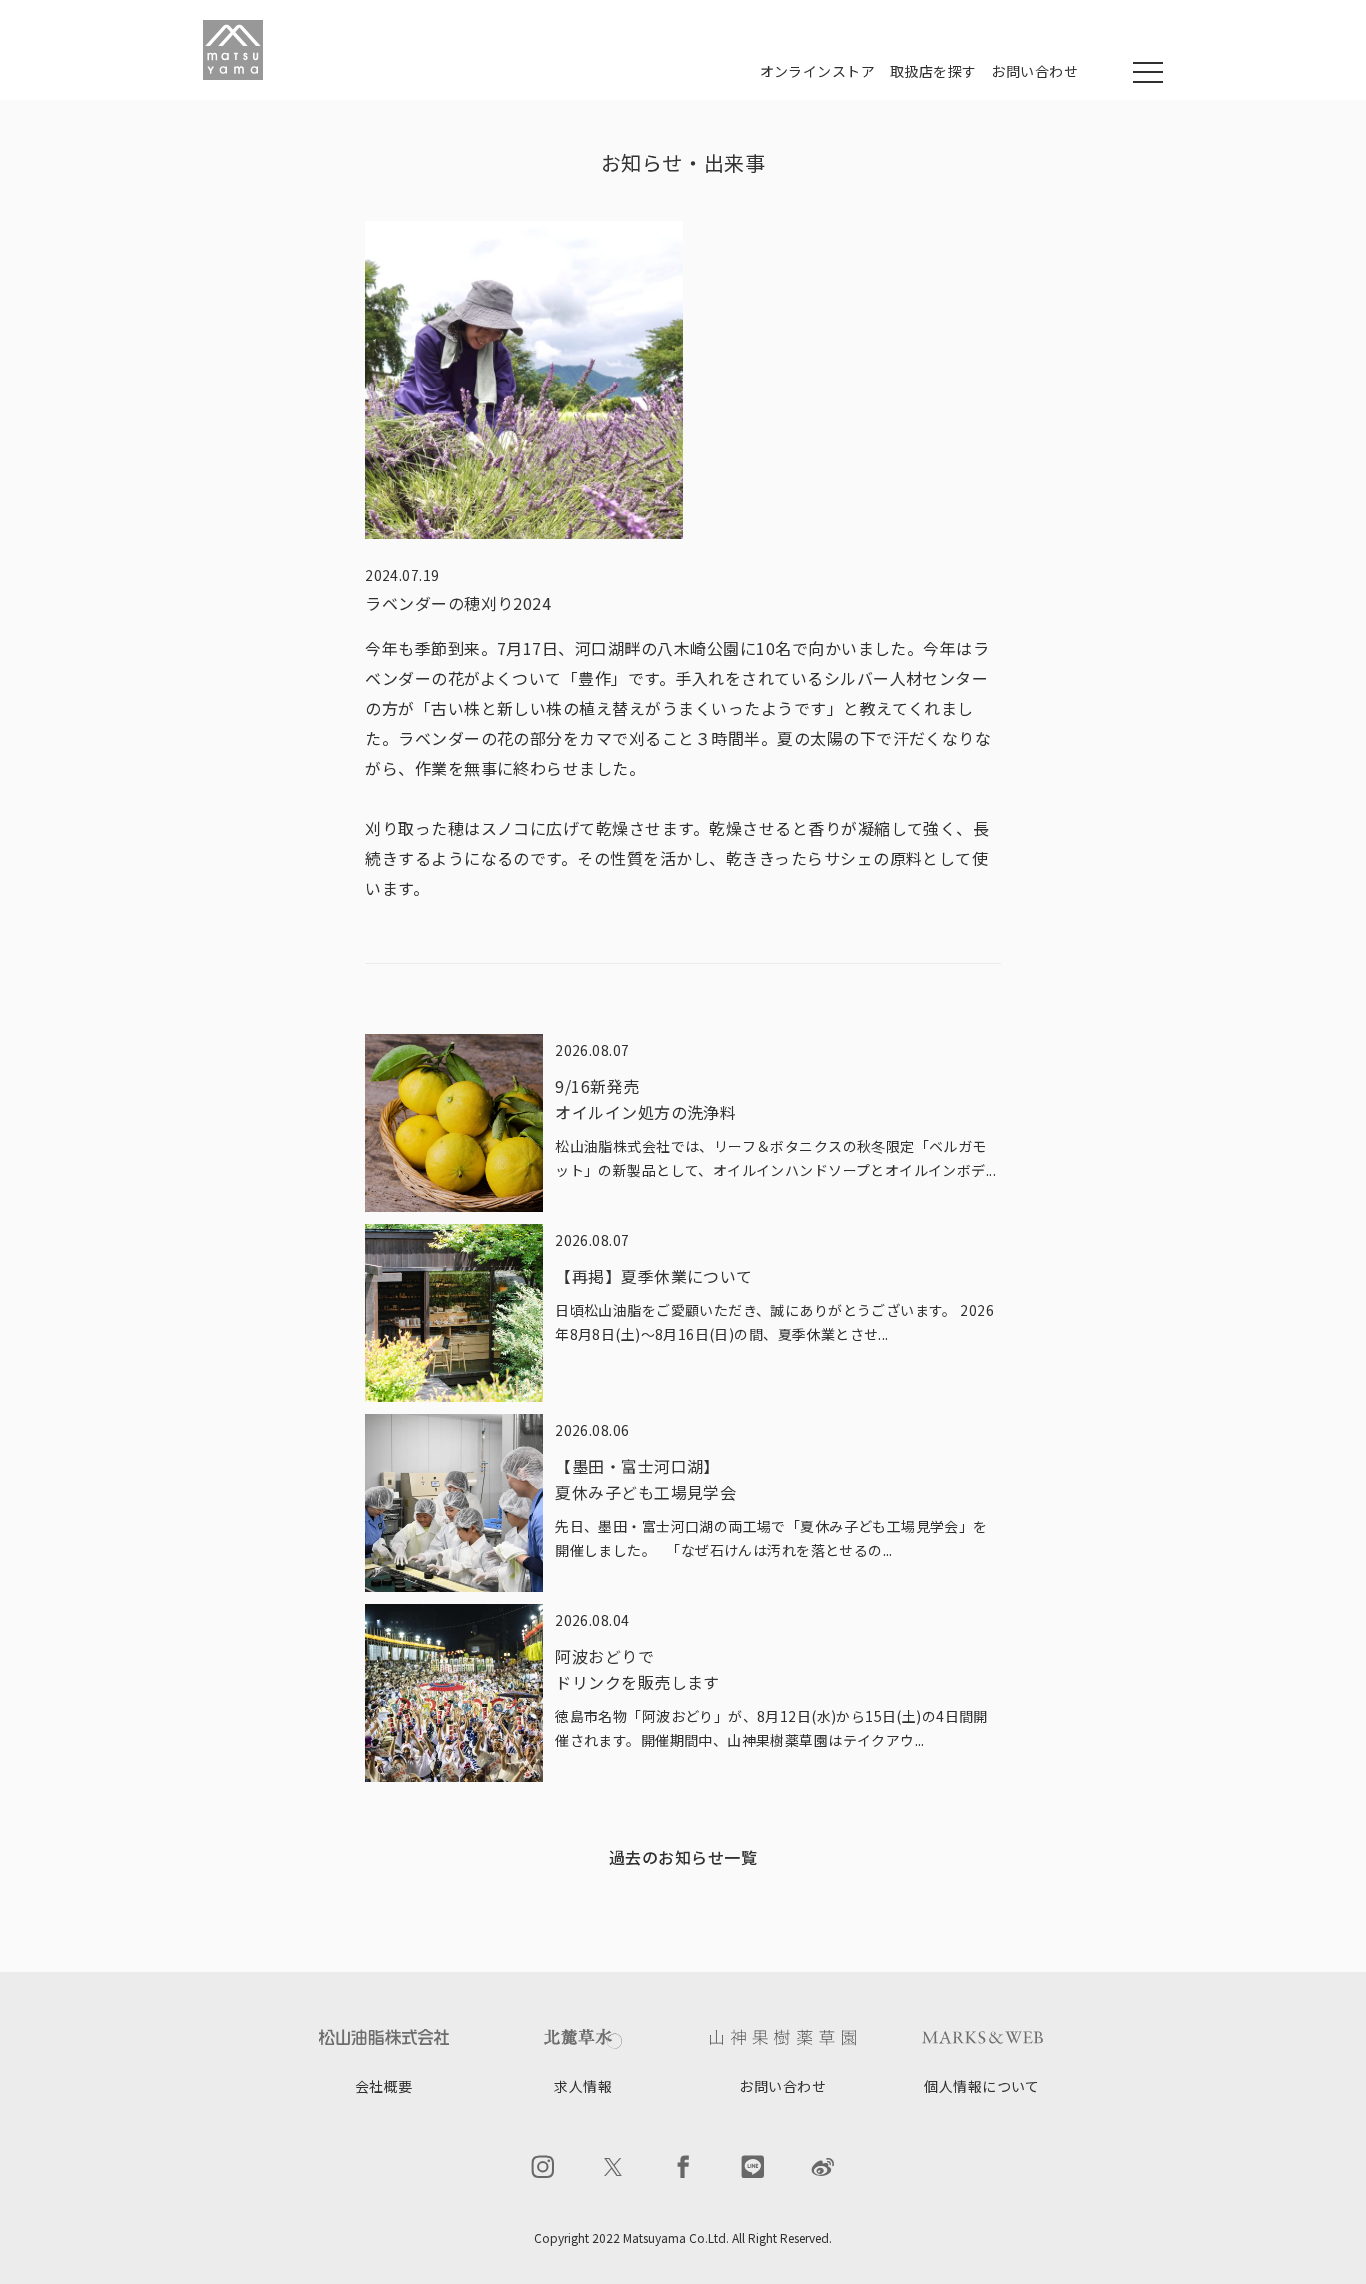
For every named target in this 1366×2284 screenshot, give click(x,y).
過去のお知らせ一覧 (683, 1857)
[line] (753, 2167)
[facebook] (683, 2167)
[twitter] (613, 2167)
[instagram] (543, 2167)
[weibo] (823, 2167)
